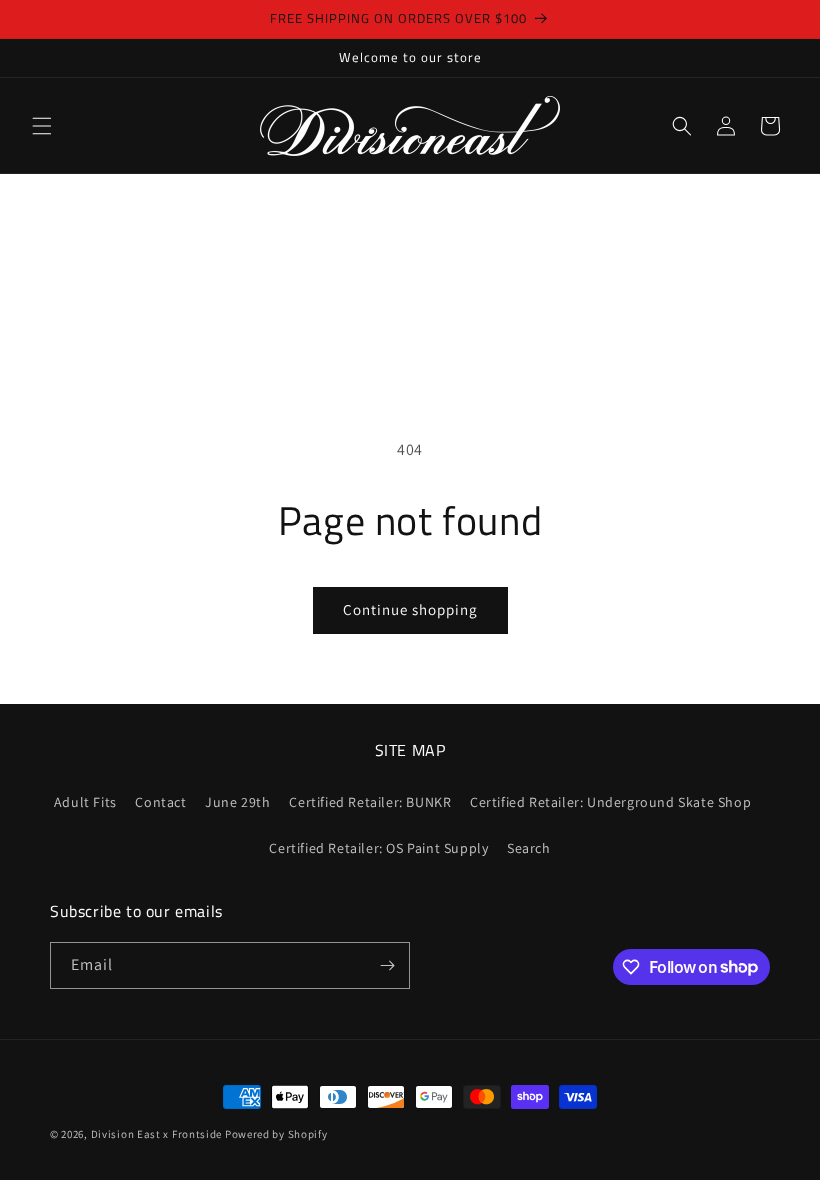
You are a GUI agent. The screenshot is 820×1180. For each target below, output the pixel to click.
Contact (160, 802)
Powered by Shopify (276, 1134)
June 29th (237, 802)
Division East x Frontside (158, 1134)
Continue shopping (410, 609)
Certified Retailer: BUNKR (370, 802)
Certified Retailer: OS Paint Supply (378, 848)
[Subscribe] (387, 965)
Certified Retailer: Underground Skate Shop (610, 802)
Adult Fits (85, 802)
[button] (42, 126)
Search (529, 848)
